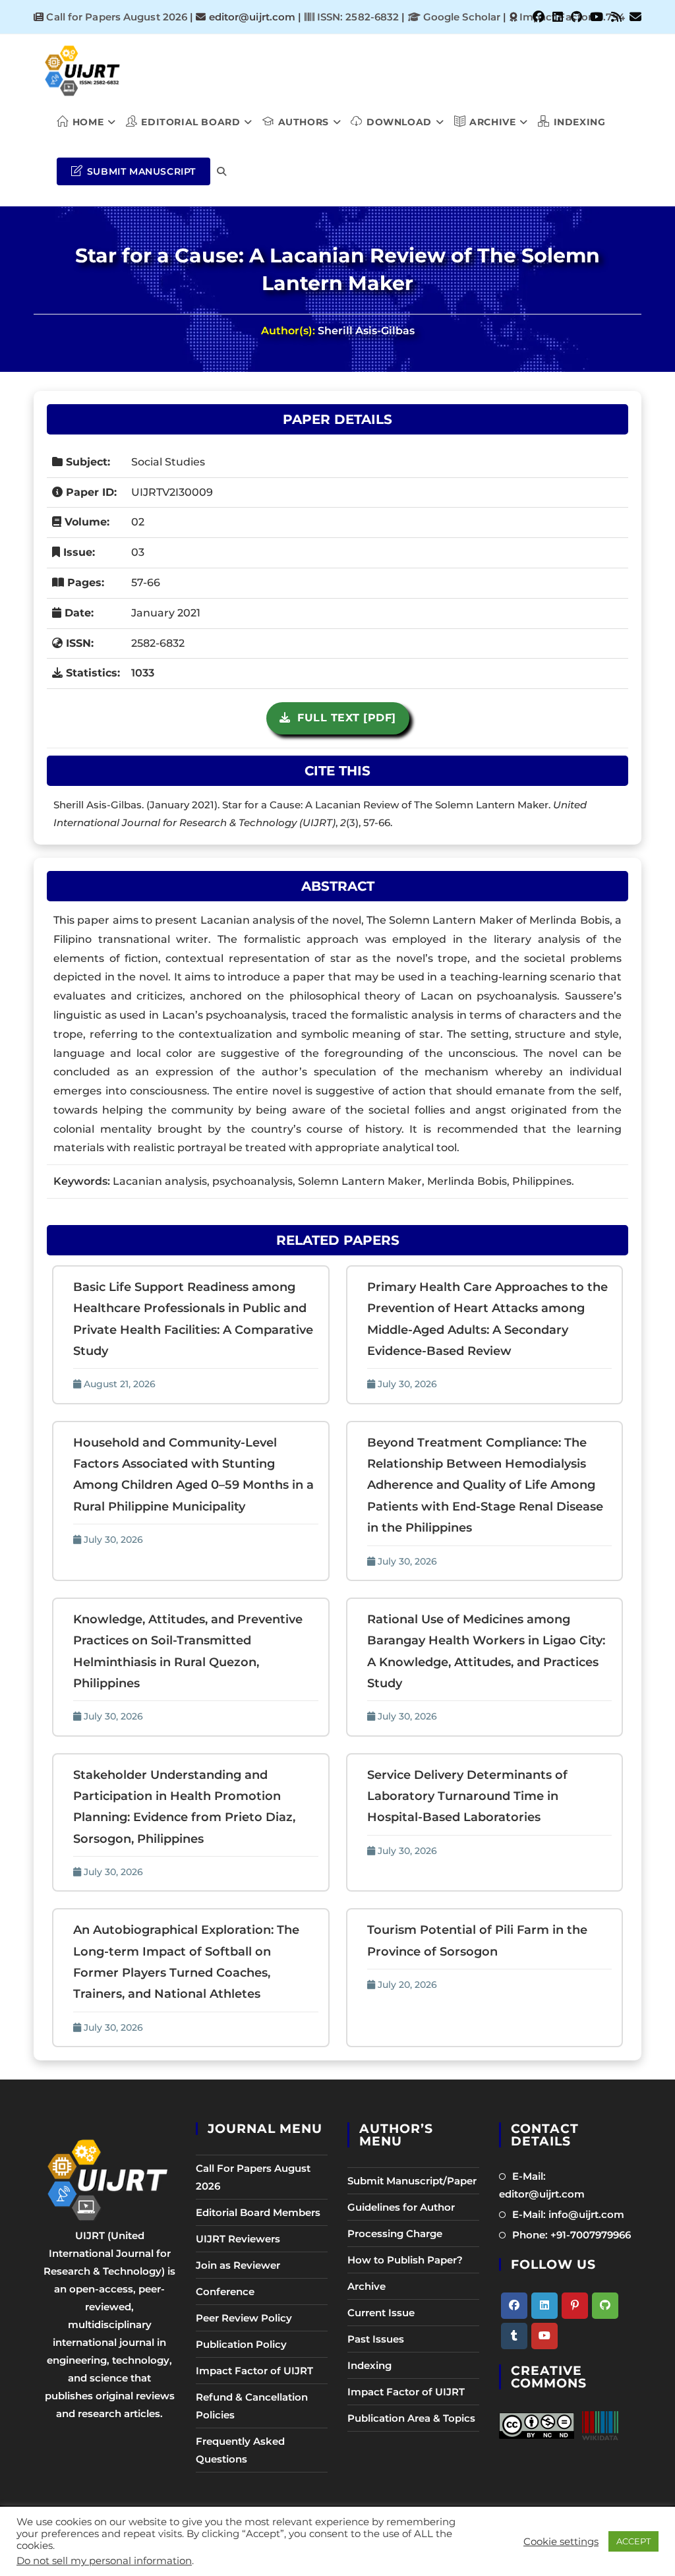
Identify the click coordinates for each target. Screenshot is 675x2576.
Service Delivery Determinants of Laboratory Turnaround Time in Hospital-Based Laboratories (467, 1796)
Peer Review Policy (244, 2318)
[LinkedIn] (544, 2306)
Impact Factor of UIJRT (254, 2371)
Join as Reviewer (238, 2265)
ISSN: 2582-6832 (357, 17)
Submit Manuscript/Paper (412, 2181)
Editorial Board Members (258, 2212)
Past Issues (376, 2339)
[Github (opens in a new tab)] (576, 17)
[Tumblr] (514, 2336)
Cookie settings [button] (561, 2542)
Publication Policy (241, 2344)
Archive (367, 2286)
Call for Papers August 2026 (117, 17)
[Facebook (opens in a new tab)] (539, 17)
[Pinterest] (575, 2306)
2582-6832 (158, 643)
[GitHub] (605, 2306)
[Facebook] (514, 2306)
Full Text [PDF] (343, 718)
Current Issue (381, 2313)
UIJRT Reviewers (238, 2239)
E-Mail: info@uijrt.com (568, 2214)
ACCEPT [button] (633, 2541)
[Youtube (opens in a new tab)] (597, 17)
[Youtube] (544, 2336)
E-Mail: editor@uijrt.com (542, 2185)
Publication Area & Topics (411, 2418)
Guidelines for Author (401, 2207)
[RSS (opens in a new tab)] (616, 17)
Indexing (369, 2365)
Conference (225, 2291)
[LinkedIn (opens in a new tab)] (558, 17)
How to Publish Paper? (405, 2260)
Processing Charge (395, 2233)
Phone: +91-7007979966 (572, 2235)
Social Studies (168, 462)
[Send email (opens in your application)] (633, 17)
